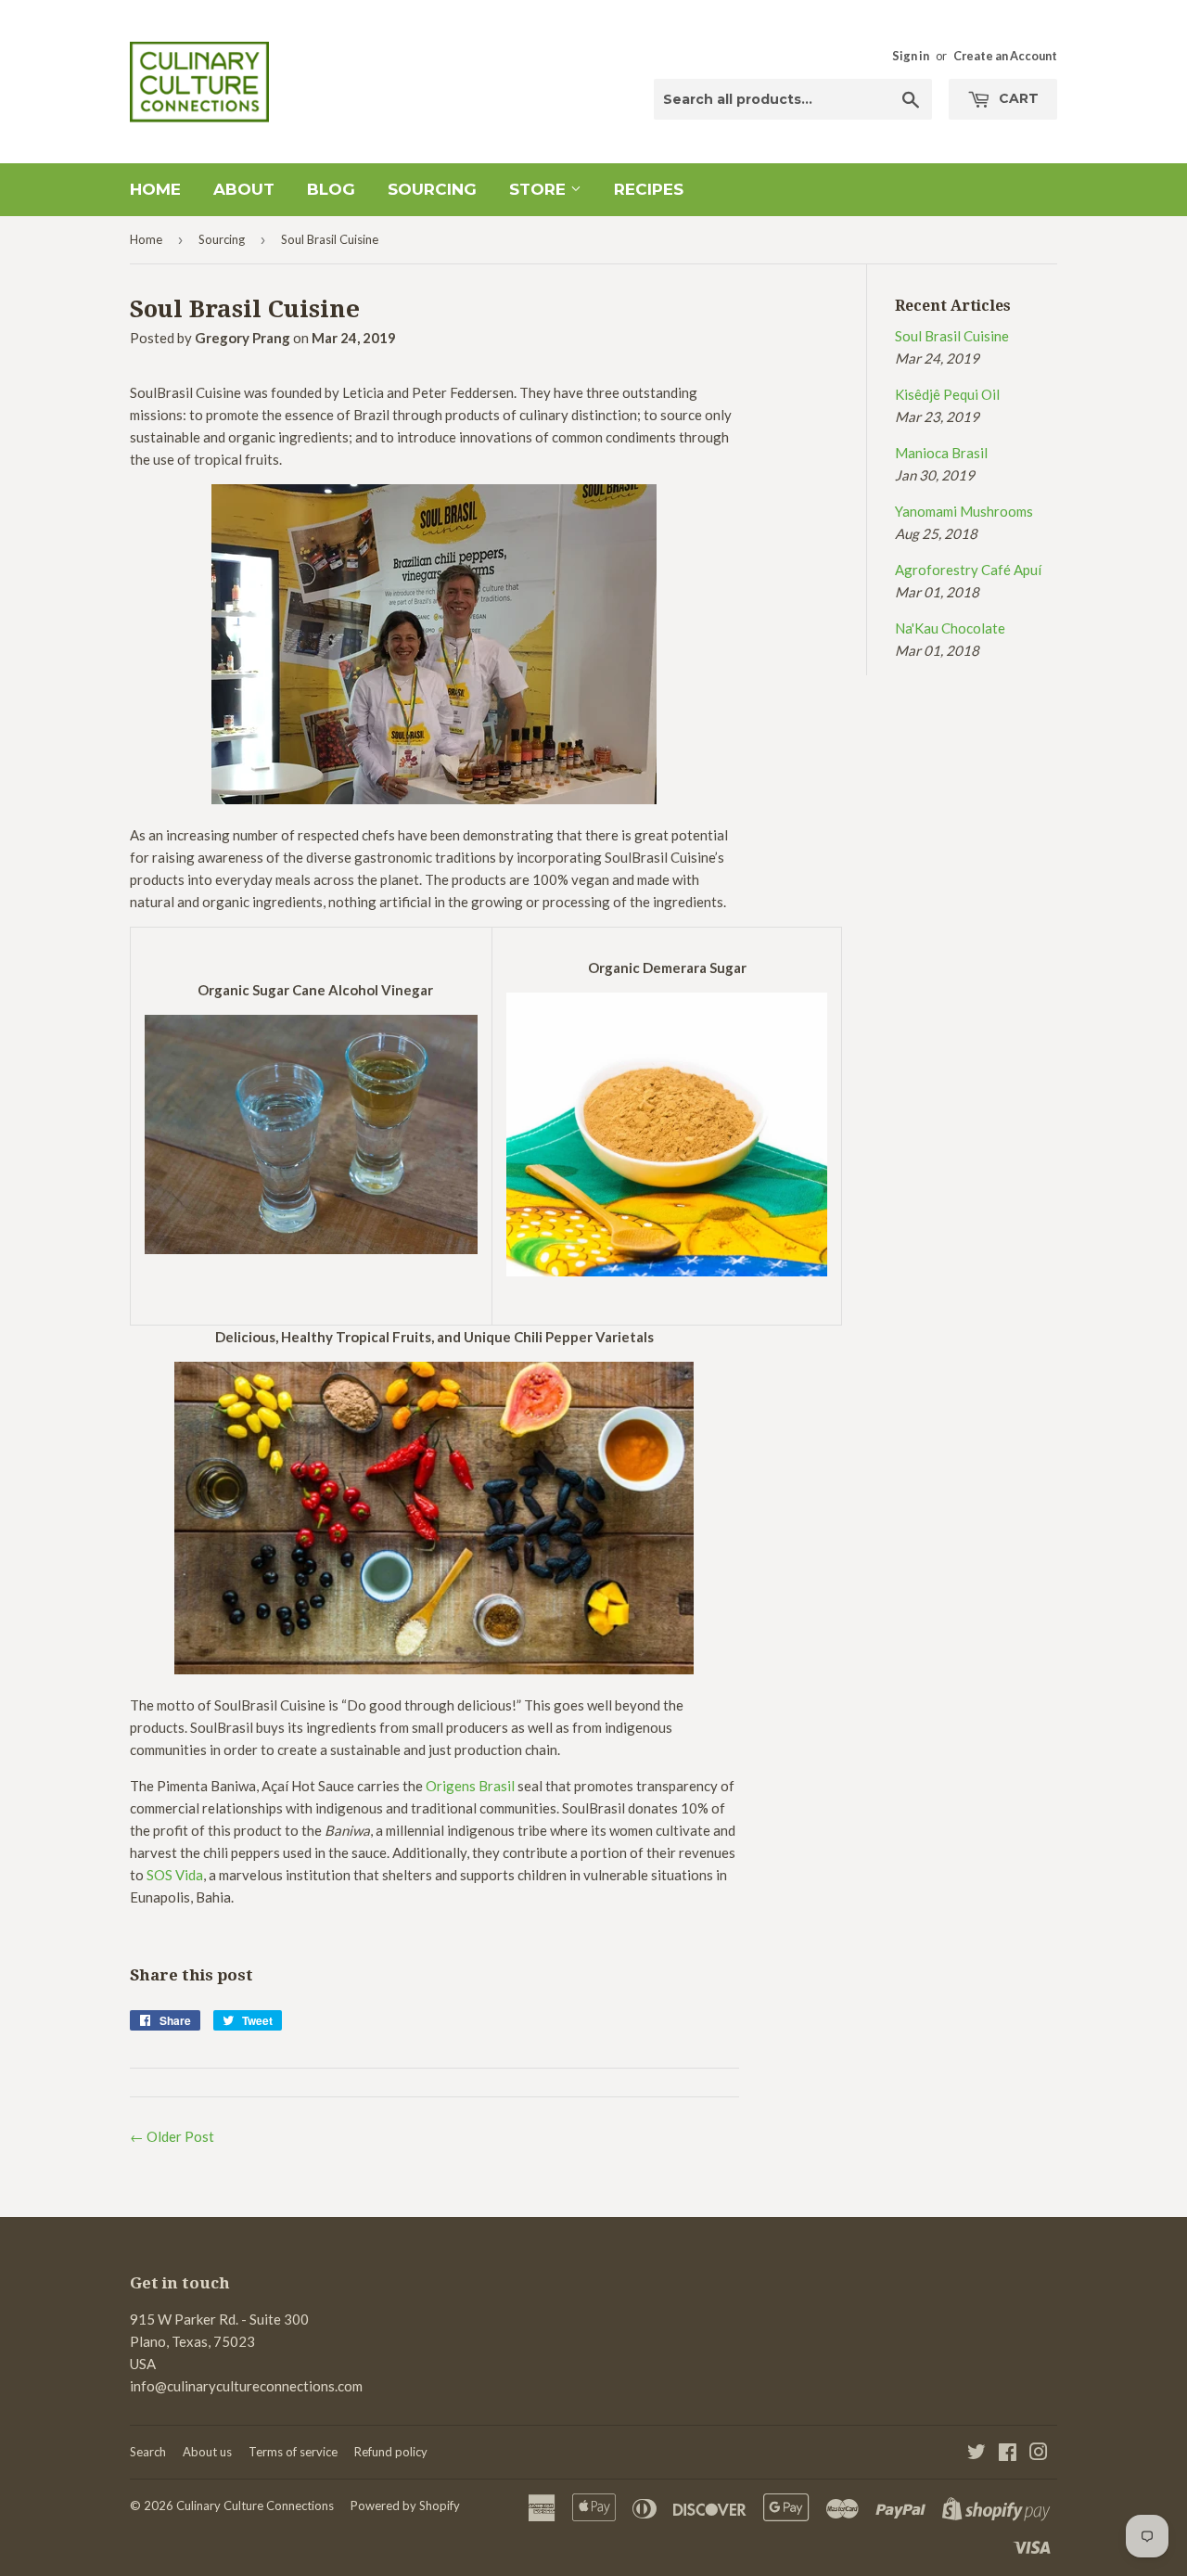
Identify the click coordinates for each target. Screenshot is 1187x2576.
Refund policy (391, 2452)
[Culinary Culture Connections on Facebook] (1008, 2454)
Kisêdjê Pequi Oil (947, 394)
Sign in (911, 56)
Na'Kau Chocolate (950, 628)
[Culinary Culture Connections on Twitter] (976, 2454)
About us (207, 2452)
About (244, 189)
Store (540, 189)
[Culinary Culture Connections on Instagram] (1039, 2454)
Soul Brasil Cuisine (952, 336)
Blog (331, 189)
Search (148, 2452)
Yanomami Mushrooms (964, 511)
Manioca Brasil (941, 453)
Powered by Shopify (405, 2506)
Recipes (649, 189)
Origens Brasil (470, 1786)
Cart (1017, 98)
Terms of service (293, 2452)
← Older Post (172, 2136)
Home (155, 189)
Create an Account (1005, 56)
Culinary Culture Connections (255, 2506)
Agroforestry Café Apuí (968, 570)
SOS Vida (175, 1875)
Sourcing (432, 189)
